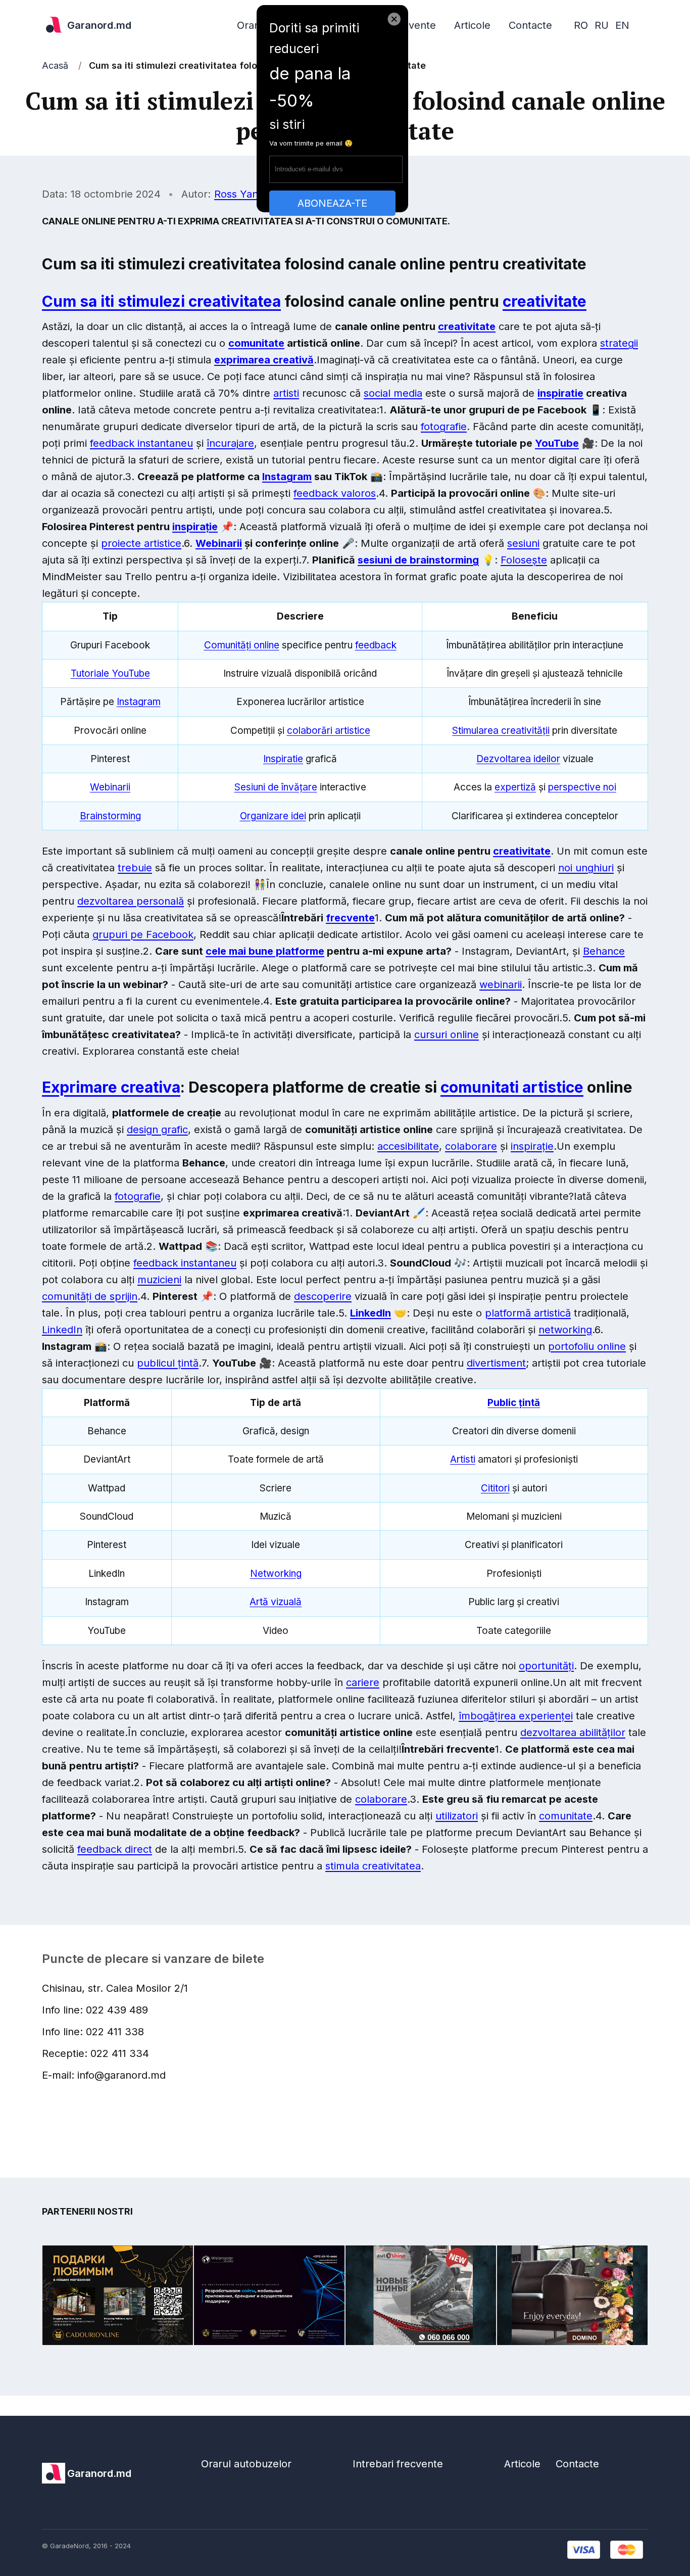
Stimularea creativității (501, 731)
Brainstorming (110, 816)
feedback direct (115, 1849)
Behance (604, 951)
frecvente (350, 918)
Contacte (530, 25)
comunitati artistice (512, 1087)
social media (393, 393)
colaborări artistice (329, 731)
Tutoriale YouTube (110, 673)
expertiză (515, 787)
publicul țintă (168, 1363)
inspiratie (560, 393)
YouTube (557, 443)
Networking (276, 1574)
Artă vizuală (276, 1602)
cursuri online (447, 1035)
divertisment (496, 1363)
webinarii (501, 985)
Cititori (495, 1488)
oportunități (546, 1666)
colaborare (471, 1146)
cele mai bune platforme (265, 951)
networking (565, 1330)
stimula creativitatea (373, 1866)
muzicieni (159, 1280)
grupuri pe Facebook (143, 934)
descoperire (323, 1296)
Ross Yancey (245, 194)
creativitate (545, 301)
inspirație (195, 527)
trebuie (135, 868)
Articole (472, 25)
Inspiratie (283, 759)
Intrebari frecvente (398, 2464)
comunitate (256, 343)
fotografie (444, 427)
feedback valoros (335, 493)
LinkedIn (371, 1313)
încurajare (230, 443)
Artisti (463, 1459)
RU (602, 25)
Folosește (524, 560)
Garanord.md (99, 25)
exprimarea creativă (264, 360)
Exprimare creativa (111, 1087)
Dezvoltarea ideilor (518, 759)
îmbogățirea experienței (516, 1716)
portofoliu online (587, 1346)
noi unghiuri (586, 868)
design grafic (157, 1130)
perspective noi (582, 787)
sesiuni (523, 543)
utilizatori (457, 1816)
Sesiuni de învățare (276, 787)
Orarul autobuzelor (246, 2464)
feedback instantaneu (141, 443)
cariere (363, 1682)
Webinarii (219, 543)
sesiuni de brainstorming (418, 560)
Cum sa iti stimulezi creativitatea (161, 301)
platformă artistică (528, 1313)
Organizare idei (273, 816)
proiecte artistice (141, 543)
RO (581, 25)
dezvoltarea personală (131, 901)
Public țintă (514, 1403)
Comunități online (242, 645)
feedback (376, 645)
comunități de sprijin (90, 1296)
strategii (619, 343)
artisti (286, 393)
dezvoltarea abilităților (573, 1732)
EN (622, 25)
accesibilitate (408, 1146)
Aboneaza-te (332, 203)
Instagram (287, 477)
